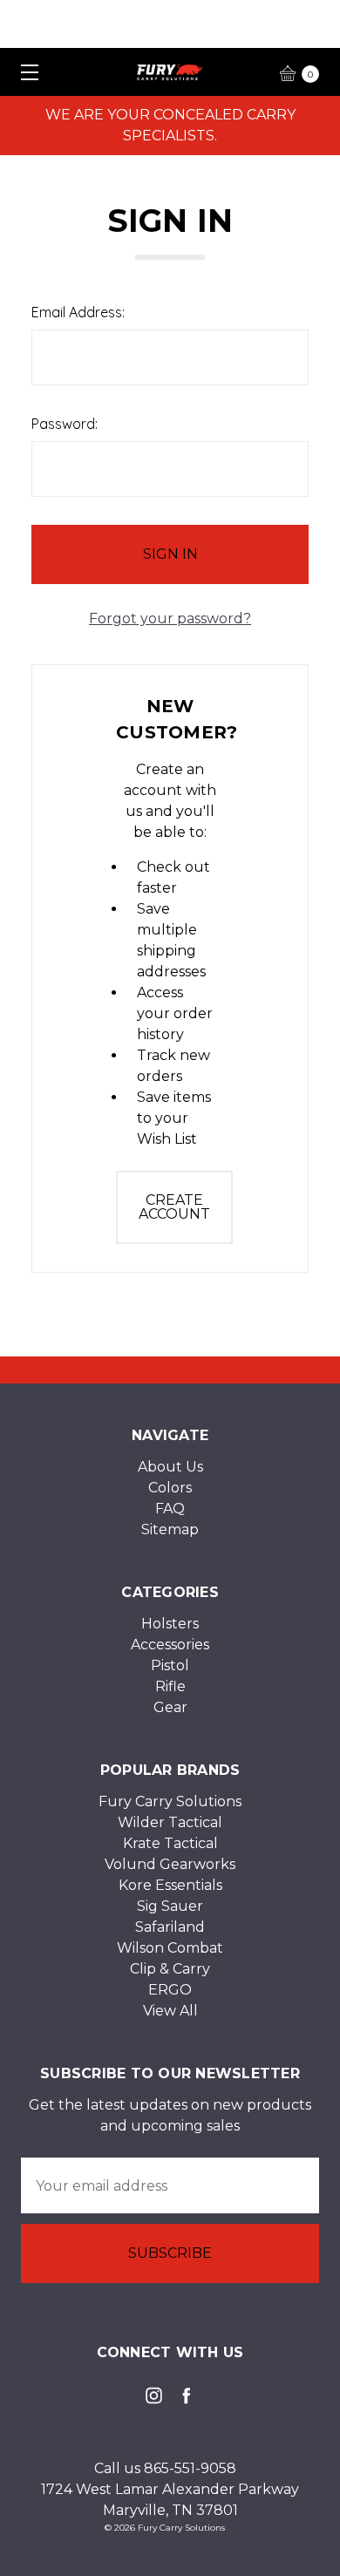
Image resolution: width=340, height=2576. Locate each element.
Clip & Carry (170, 1969)
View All (170, 2011)
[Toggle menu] (24, 72)
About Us (170, 1467)
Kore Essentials (170, 1885)
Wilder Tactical (170, 1822)
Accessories (170, 1645)
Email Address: (78, 312)
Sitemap (170, 1529)
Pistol (170, 1665)
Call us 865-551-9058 (165, 2468)
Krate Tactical (170, 1843)
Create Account (174, 1207)
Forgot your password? (170, 619)
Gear (170, 1707)
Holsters (170, 1624)
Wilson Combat (170, 1948)
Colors (170, 1488)
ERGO (170, 1990)
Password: (65, 424)
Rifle (170, 1686)
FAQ (170, 1509)
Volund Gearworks (170, 1864)
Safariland (170, 1927)
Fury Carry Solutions (170, 1801)
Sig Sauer (170, 1906)
